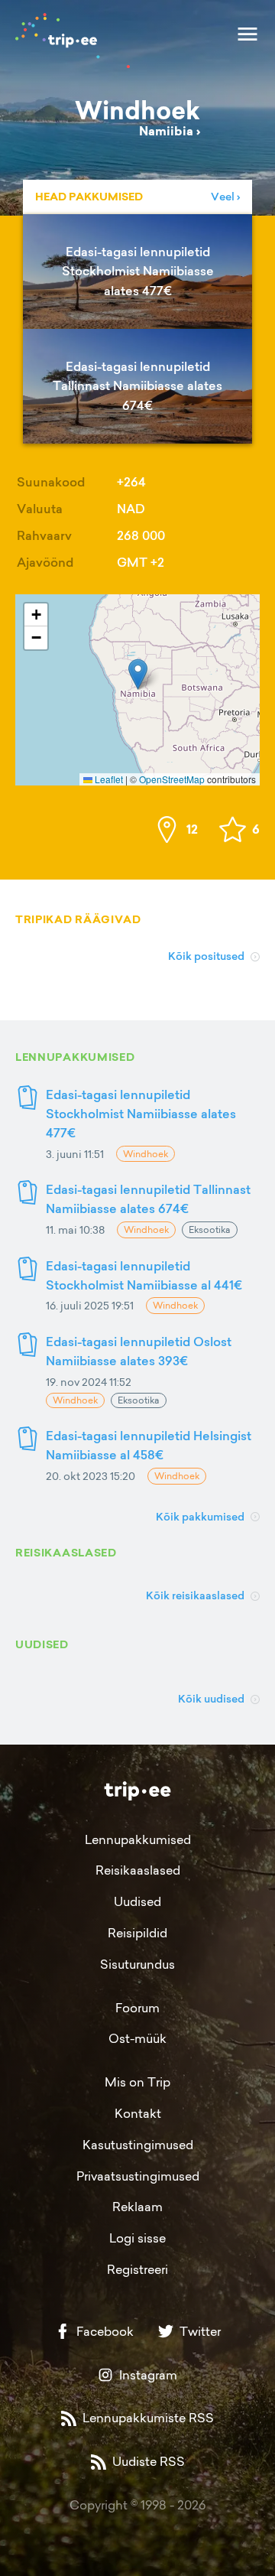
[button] (138, 674)
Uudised (137, 1901)
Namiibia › (170, 131)
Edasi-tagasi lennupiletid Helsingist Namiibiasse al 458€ (149, 1445)
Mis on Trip (137, 2082)
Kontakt (138, 2113)
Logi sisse (137, 2238)
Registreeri (137, 2269)
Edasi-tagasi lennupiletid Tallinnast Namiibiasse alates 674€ (148, 1199)
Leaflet (108, 779)
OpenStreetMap (172, 779)
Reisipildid (137, 1933)
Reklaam (137, 2207)
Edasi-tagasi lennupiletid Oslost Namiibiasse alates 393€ (139, 1351)
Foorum (137, 2008)
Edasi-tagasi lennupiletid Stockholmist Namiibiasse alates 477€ (141, 1114)
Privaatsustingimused (138, 2176)
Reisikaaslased (138, 1870)
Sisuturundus (137, 1964)
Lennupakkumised (138, 1839)
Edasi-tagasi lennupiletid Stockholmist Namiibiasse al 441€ (144, 1275)
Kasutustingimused (138, 2145)
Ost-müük (137, 2038)
